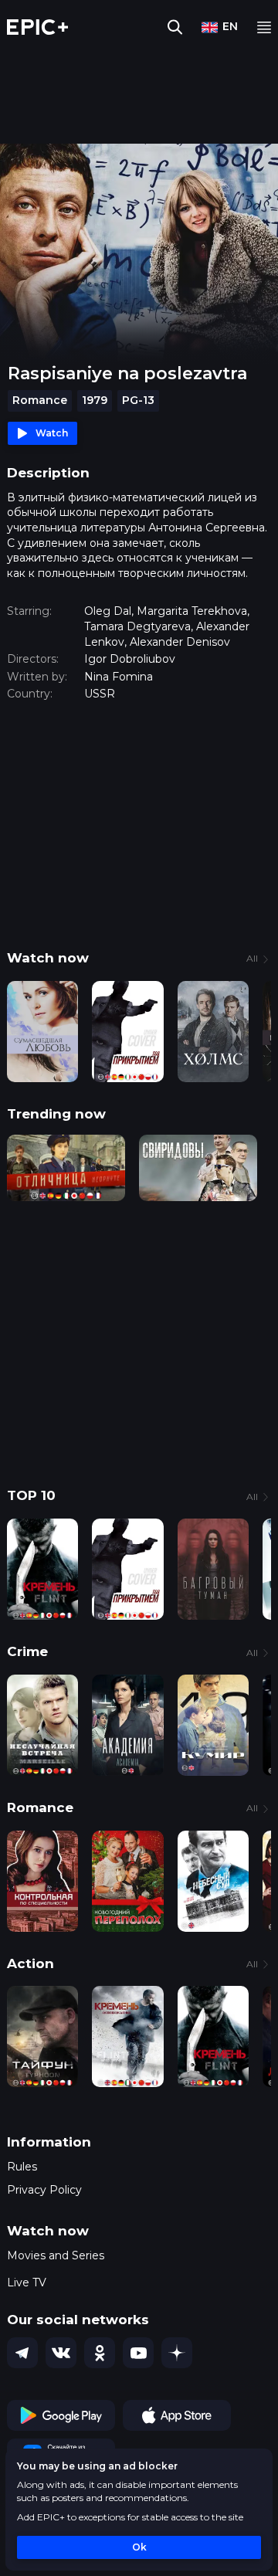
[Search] (175, 27)
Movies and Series (56, 2255)
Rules (22, 2167)
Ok (139, 2547)
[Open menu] (264, 27)
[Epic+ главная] (37, 27)
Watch (52, 433)
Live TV (27, 2282)
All (252, 958)
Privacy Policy (44, 2190)
